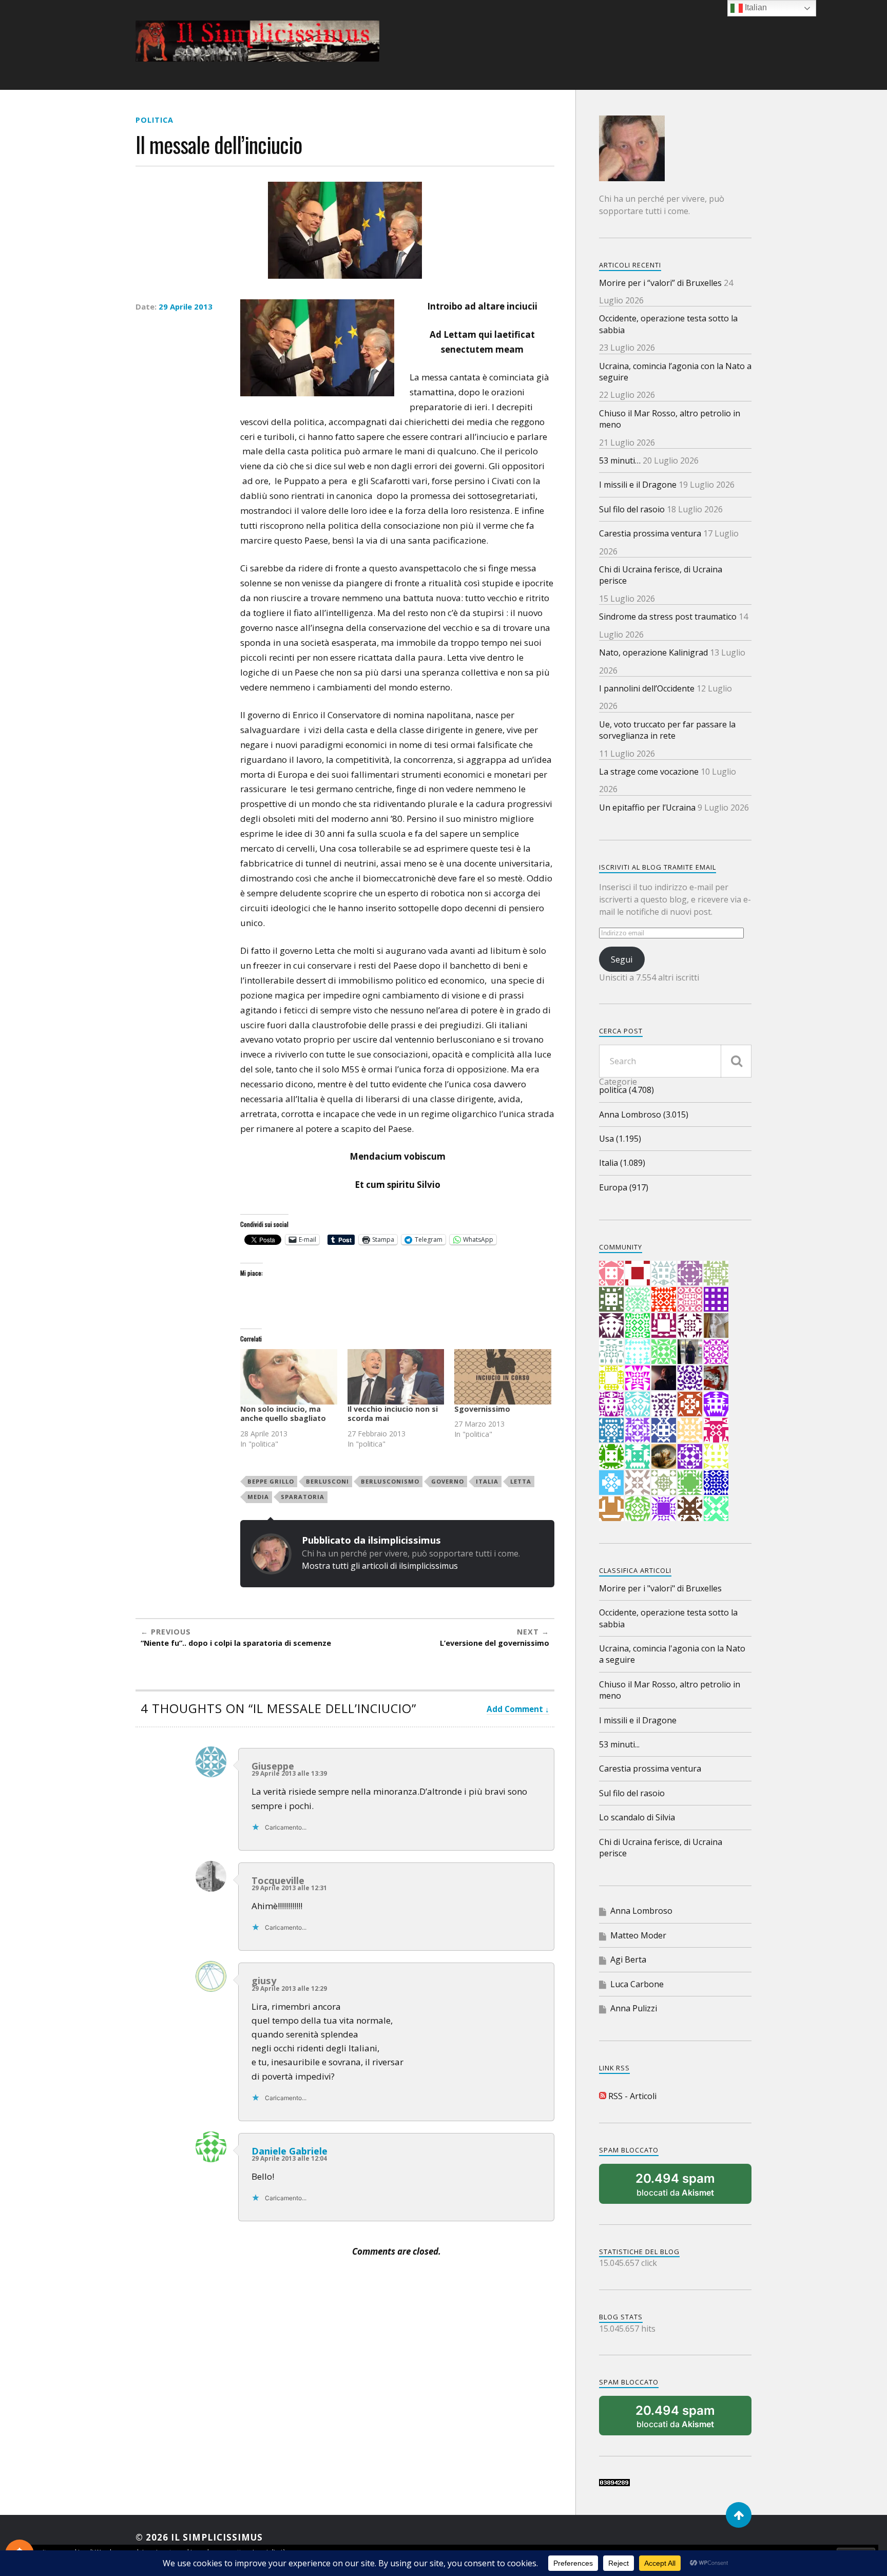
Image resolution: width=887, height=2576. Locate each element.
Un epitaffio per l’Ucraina (647, 808)
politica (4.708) (626, 1090)
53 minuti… (620, 460)
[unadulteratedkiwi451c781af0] (611, 1378)
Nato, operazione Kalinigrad (653, 652)
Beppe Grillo (271, 1481)
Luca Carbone (637, 1984)
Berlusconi (327, 1481)
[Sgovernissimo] (503, 1377)
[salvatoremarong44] (716, 1456)
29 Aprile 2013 (186, 306)
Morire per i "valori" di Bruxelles (660, 1588)
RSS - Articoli (631, 2096)
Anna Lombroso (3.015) (644, 1114)
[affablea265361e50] (664, 1299)
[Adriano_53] (664, 1456)
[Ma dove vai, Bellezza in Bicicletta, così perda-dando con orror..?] (664, 1352)
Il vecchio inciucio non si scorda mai (393, 1414)
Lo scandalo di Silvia (637, 1817)
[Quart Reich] (611, 1299)
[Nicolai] (638, 1456)
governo (448, 1481)
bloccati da (675, 2184)
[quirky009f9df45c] (664, 1509)
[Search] (736, 1061)
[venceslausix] (611, 1325)
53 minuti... (619, 1744)
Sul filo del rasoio (632, 509)
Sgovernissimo (482, 1409)
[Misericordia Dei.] (638, 1483)
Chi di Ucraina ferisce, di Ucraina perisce (661, 575)
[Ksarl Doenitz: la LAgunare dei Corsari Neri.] (716, 1404)
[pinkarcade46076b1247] (638, 1509)
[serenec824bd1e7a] (716, 1483)
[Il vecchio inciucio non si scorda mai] (396, 1377)
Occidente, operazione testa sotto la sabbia (668, 324)
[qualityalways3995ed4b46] (611, 1404)
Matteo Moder (638, 1935)
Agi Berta (628, 1959)
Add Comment (515, 1709)
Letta (521, 1481)
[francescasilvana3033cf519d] (690, 1404)
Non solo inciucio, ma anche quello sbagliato (283, 1414)
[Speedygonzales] (690, 1273)
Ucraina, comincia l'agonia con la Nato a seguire (672, 1654)
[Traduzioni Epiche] (716, 1430)
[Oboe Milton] (664, 1483)
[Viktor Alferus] (638, 1325)
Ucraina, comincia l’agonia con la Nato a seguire (675, 372)
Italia (487, 1481)
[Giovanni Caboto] (638, 1378)
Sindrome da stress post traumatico (668, 617)
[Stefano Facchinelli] (664, 1273)
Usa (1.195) (620, 1139)
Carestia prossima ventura (650, 533)
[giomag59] (716, 1325)
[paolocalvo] (611, 1352)
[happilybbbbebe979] (716, 1509)
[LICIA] (690, 1352)
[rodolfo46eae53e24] (611, 1456)
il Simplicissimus (217, 2537)
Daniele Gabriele (290, 2151)
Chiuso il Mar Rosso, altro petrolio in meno (670, 419)
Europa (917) (624, 1187)
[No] (664, 1378)
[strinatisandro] (690, 1430)
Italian (755, 7)
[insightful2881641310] (716, 1352)
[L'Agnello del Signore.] (638, 1273)
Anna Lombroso (641, 1911)
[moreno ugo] (716, 1378)
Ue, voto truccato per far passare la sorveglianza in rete (667, 730)
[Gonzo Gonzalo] (638, 1299)
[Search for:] (675, 1061)
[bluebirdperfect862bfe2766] (638, 1404)
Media (258, 1497)
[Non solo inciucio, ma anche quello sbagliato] (289, 1377)
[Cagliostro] (664, 1404)
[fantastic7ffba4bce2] (611, 1430)
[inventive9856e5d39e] (611, 1509)
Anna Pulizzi (634, 2008)
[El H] (716, 1273)
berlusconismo (390, 1481)
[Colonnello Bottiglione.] (638, 1352)
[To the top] (739, 2515)
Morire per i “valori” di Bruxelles (660, 283)
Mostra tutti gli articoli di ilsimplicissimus (380, 1566)
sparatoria (303, 1497)
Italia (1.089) (622, 1163)
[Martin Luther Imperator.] (611, 1483)
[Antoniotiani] (716, 1299)
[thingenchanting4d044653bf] (690, 1456)
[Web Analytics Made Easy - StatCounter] (614, 2483)
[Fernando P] (664, 1325)
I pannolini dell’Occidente (647, 688)
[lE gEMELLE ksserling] (611, 1273)
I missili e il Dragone (638, 485)
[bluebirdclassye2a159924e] (690, 1378)
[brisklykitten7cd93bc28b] (664, 1430)
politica (155, 120)
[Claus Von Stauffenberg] (690, 1299)
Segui (622, 959)
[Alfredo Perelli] (690, 1509)
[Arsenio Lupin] (690, 1483)
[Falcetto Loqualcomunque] (690, 1325)
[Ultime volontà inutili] (638, 1430)
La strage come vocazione (649, 772)
